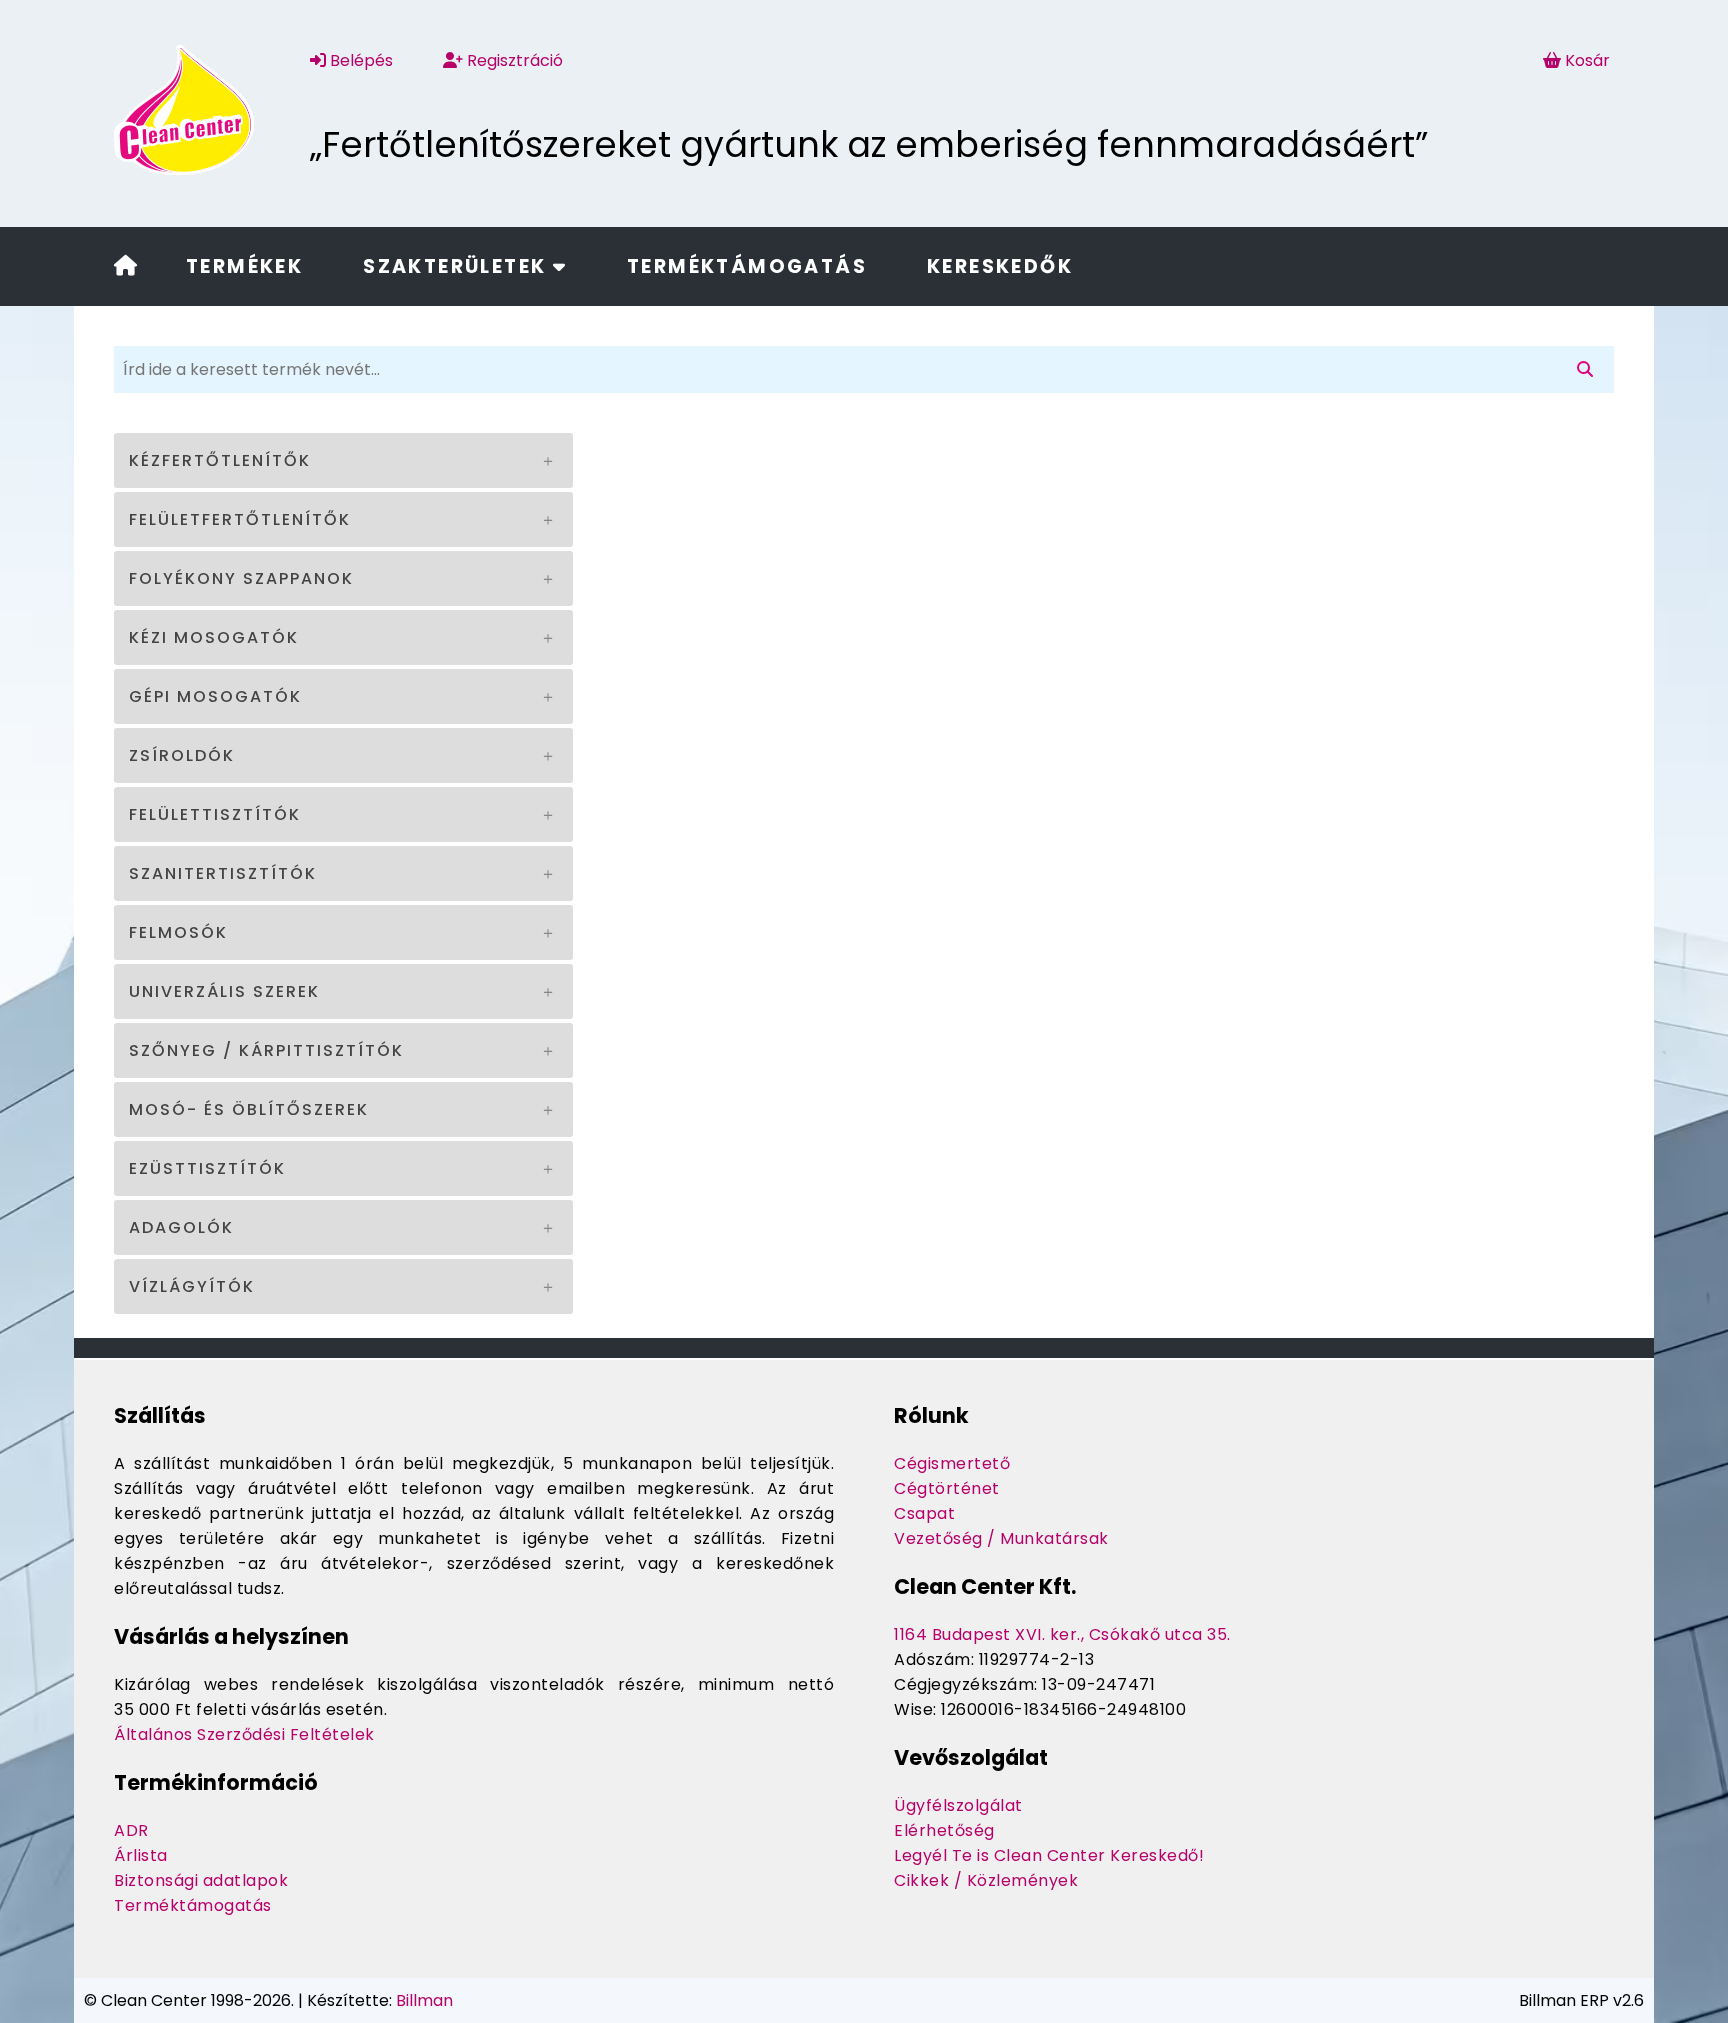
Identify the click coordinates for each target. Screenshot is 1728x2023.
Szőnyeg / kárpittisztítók (266, 1050)
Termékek (244, 266)
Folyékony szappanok (241, 578)
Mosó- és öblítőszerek (249, 1109)
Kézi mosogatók (214, 637)
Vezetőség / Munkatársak (1001, 1538)
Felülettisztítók (215, 814)
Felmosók (178, 932)
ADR (131, 1830)
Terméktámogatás (747, 266)
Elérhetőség (944, 1830)
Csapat (924, 1513)
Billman (424, 2000)
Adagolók (181, 1227)
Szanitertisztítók (223, 873)
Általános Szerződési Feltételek (244, 1734)
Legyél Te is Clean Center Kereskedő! (1049, 1855)
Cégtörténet (947, 1488)
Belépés (359, 60)
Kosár (1587, 60)
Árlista (141, 1855)
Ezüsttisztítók (207, 1168)
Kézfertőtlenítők (220, 460)
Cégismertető (952, 1463)
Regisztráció (513, 60)
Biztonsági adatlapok (201, 1880)
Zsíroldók (182, 755)
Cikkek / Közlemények (986, 1880)
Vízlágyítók (192, 1286)
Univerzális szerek (224, 991)
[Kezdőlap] (125, 267)
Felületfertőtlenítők (240, 519)
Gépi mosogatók (215, 696)
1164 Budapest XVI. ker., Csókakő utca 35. (1062, 1634)
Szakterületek (458, 266)
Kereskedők (1000, 266)
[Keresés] (1589, 369)
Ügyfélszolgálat (958, 1805)
